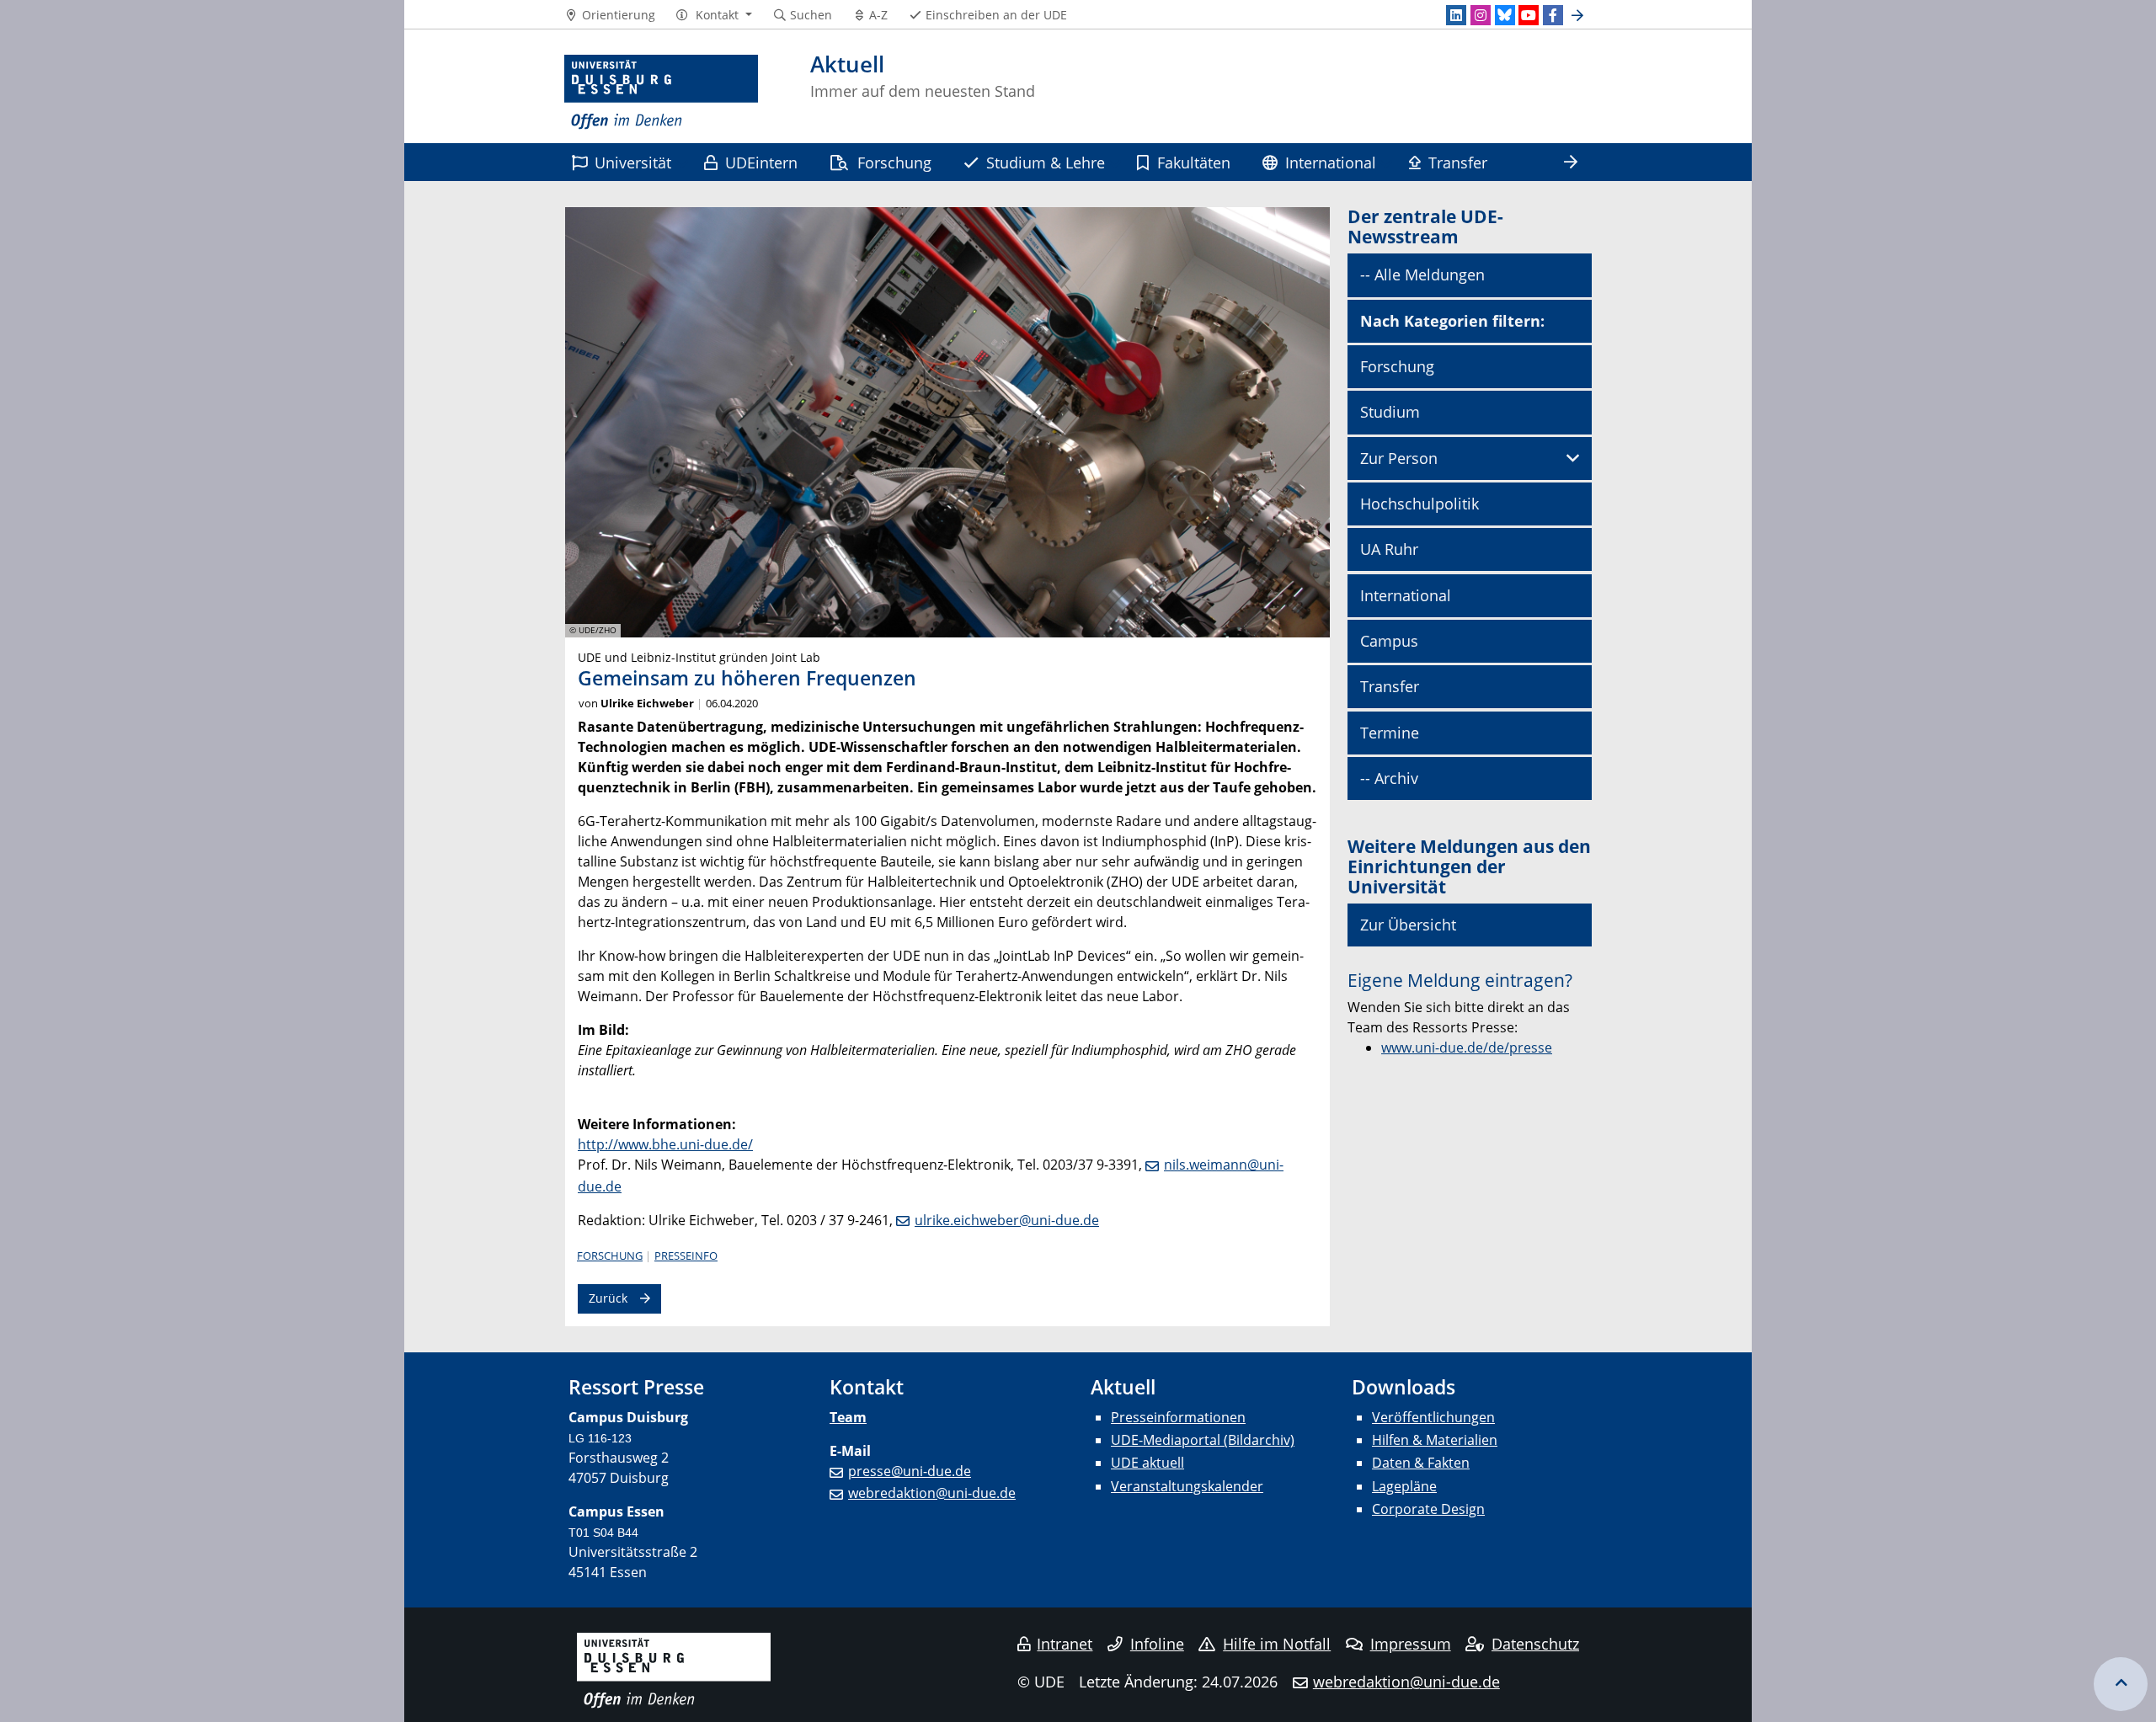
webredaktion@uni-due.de (932, 1493)
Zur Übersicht (1408, 925)
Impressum (1411, 1644)
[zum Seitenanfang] (2121, 1684)
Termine (1390, 733)
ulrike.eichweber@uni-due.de (1007, 1220)
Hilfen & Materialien (1435, 1440)
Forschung (894, 162)
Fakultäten (1194, 162)
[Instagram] (1481, 15)
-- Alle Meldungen (1422, 275)
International (1331, 162)
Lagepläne (1404, 1486)
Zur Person (1399, 458)
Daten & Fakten (1421, 1463)
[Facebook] (1553, 15)
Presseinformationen (1178, 1417)
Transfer (1458, 162)
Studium (1390, 412)
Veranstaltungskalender (1187, 1486)
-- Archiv (1389, 778)
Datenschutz (1535, 1644)
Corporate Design (1428, 1509)
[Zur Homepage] (661, 93)
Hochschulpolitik (1420, 504)
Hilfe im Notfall (1277, 1644)
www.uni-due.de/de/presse (1467, 1048)
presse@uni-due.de (910, 1471)
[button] (714, 15)
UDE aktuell (1147, 1463)
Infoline (1157, 1644)
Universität (633, 162)
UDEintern (761, 162)
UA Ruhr (1389, 549)
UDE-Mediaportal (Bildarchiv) (1203, 1440)
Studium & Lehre (1046, 162)
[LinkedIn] (1456, 15)
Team (848, 1417)
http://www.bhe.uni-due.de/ (665, 1144)
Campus (1389, 641)
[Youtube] (1529, 15)
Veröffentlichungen (1433, 1417)
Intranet (1065, 1644)
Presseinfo (686, 1256)
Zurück (608, 1298)
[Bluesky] (1505, 15)
